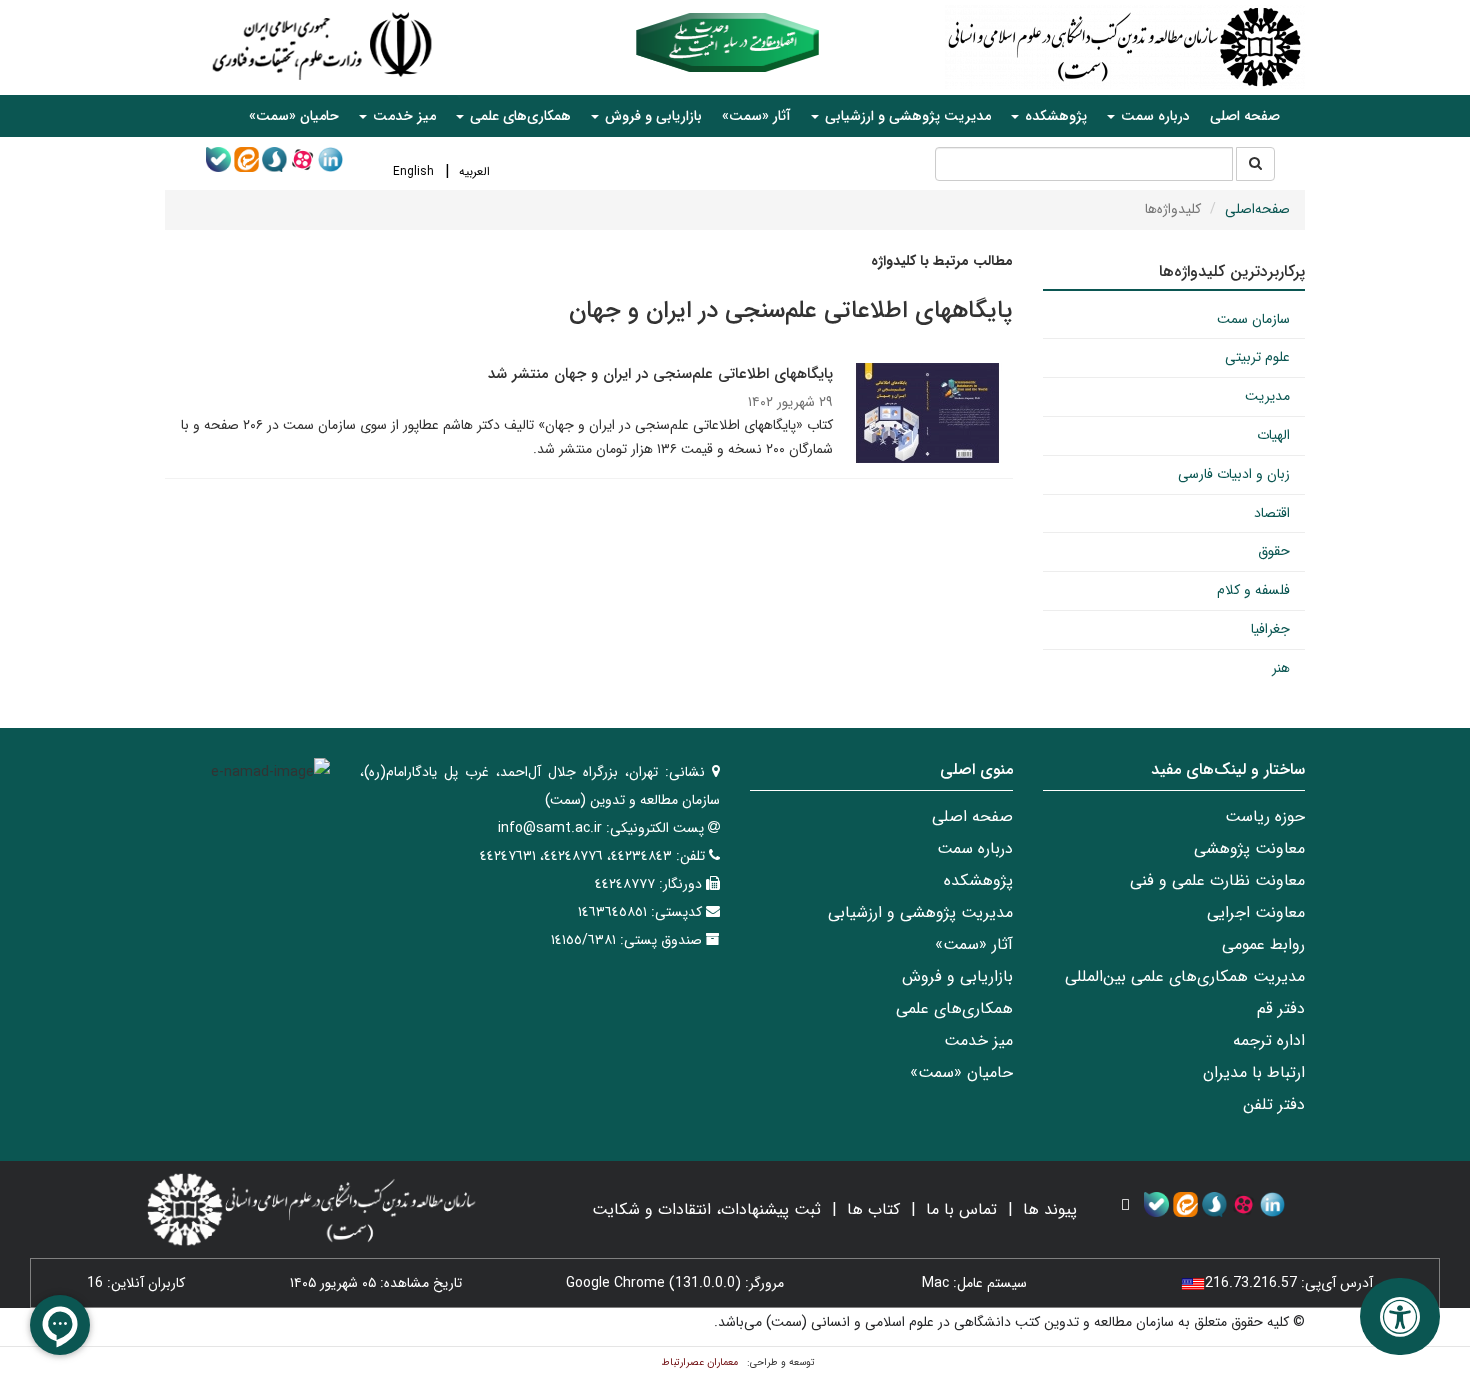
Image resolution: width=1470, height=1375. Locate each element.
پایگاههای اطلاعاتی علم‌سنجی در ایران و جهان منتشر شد (660, 374)
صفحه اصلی (1245, 116)
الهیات (1273, 435)
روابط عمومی (1263, 944)
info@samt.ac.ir (550, 828)
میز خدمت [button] (402, 116)
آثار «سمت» (756, 116)
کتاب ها (873, 1209)
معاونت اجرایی (1256, 912)
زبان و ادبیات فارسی (1234, 474)
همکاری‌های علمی (954, 1008)
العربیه (474, 171)
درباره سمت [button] (1153, 116)
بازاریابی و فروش (957, 976)
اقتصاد (1272, 513)
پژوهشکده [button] (1054, 116)
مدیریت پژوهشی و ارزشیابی (920, 912)
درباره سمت (975, 848)
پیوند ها (1050, 1209)
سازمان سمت (1253, 319)
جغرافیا (1270, 629)
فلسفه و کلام (1253, 590)
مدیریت (1267, 396)
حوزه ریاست (1265, 816)
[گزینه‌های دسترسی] (1400, 1316)
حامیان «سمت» (294, 116)
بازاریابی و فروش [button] (651, 116)
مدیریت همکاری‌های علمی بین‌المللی (1185, 976)
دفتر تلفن (1274, 1104)
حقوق (1274, 551)
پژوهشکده (978, 880)
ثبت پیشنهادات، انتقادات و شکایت (706, 1209)
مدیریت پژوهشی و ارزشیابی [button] (906, 116)
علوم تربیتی (1257, 357)
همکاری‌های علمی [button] (518, 116)
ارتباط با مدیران (1254, 1072)
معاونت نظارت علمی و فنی (1217, 880)
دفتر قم (1281, 1008)
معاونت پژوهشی (1249, 848)
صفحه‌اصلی (1257, 209)
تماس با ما (961, 1209)
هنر (1281, 668)
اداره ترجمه (1269, 1040)
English (413, 171)
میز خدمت (978, 1040)
